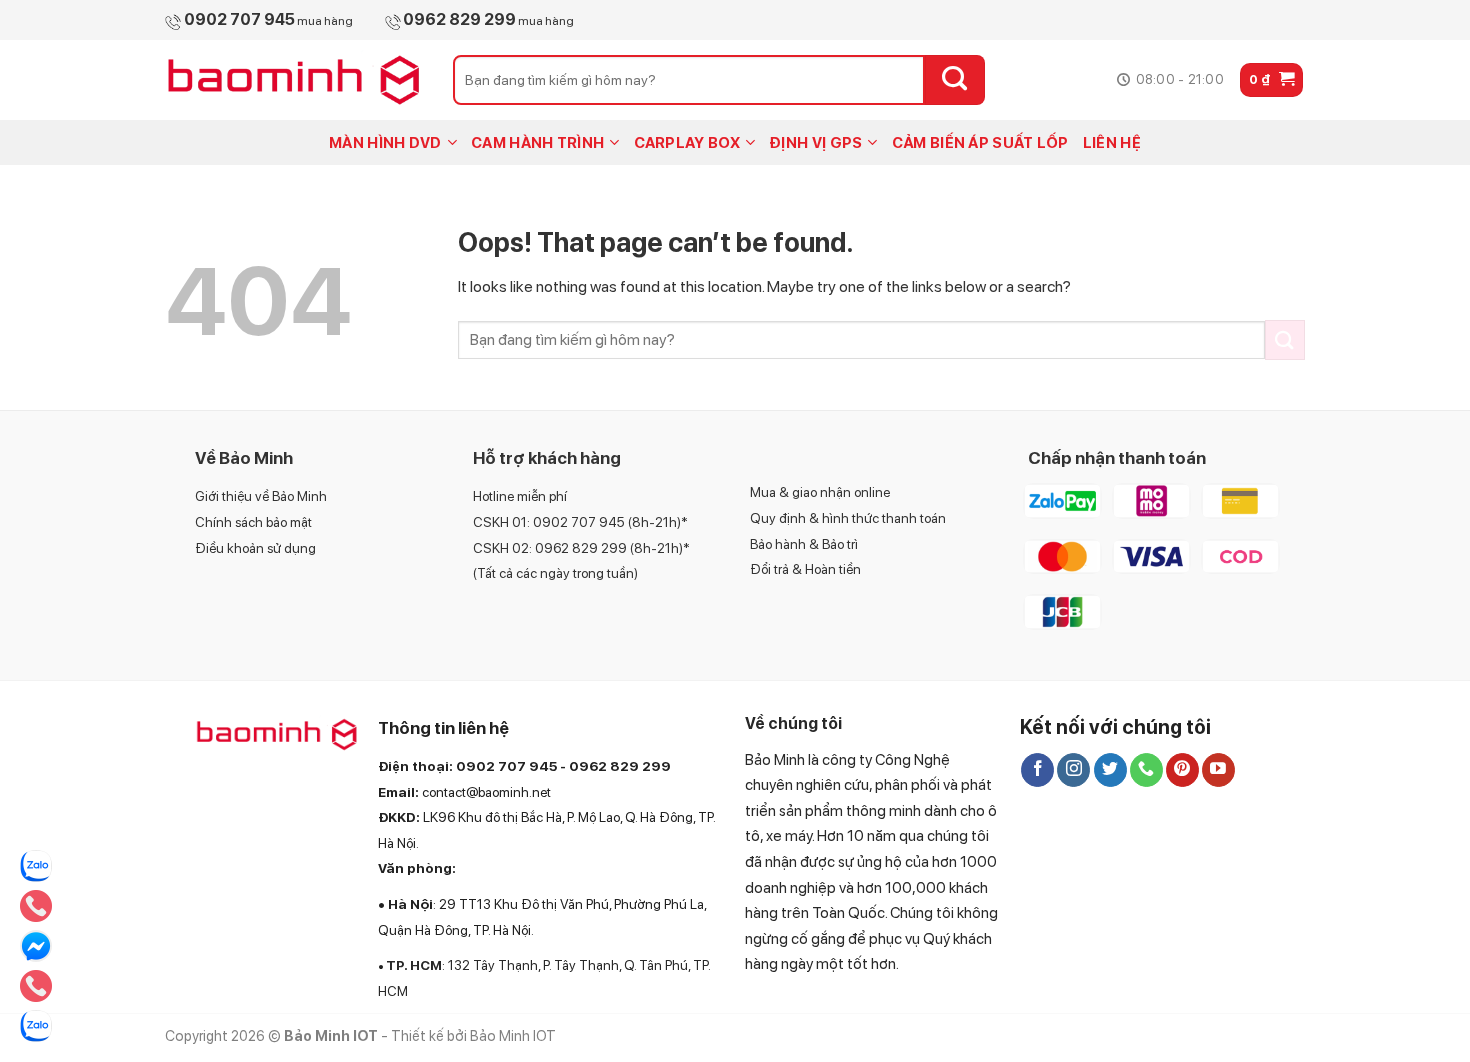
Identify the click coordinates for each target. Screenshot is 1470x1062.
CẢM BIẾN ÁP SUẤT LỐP (980, 143)
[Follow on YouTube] (1218, 770)
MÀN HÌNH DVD (385, 143)
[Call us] (1146, 770)
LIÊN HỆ (1112, 143)
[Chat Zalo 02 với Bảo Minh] (36, 1026)
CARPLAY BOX (687, 143)
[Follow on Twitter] (1110, 770)
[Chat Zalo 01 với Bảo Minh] (36, 866)
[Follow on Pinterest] (1182, 770)
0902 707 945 (506, 766)
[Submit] (955, 80)
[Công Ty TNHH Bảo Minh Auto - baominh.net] (294, 80)
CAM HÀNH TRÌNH (537, 143)
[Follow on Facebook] (1037, 770)
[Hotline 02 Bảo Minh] (36, 906)
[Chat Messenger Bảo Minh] (36, 946)
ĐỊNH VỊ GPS (815, 143)
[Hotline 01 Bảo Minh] (36, 986)
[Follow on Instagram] (1073, 770)
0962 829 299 (620, 766)
